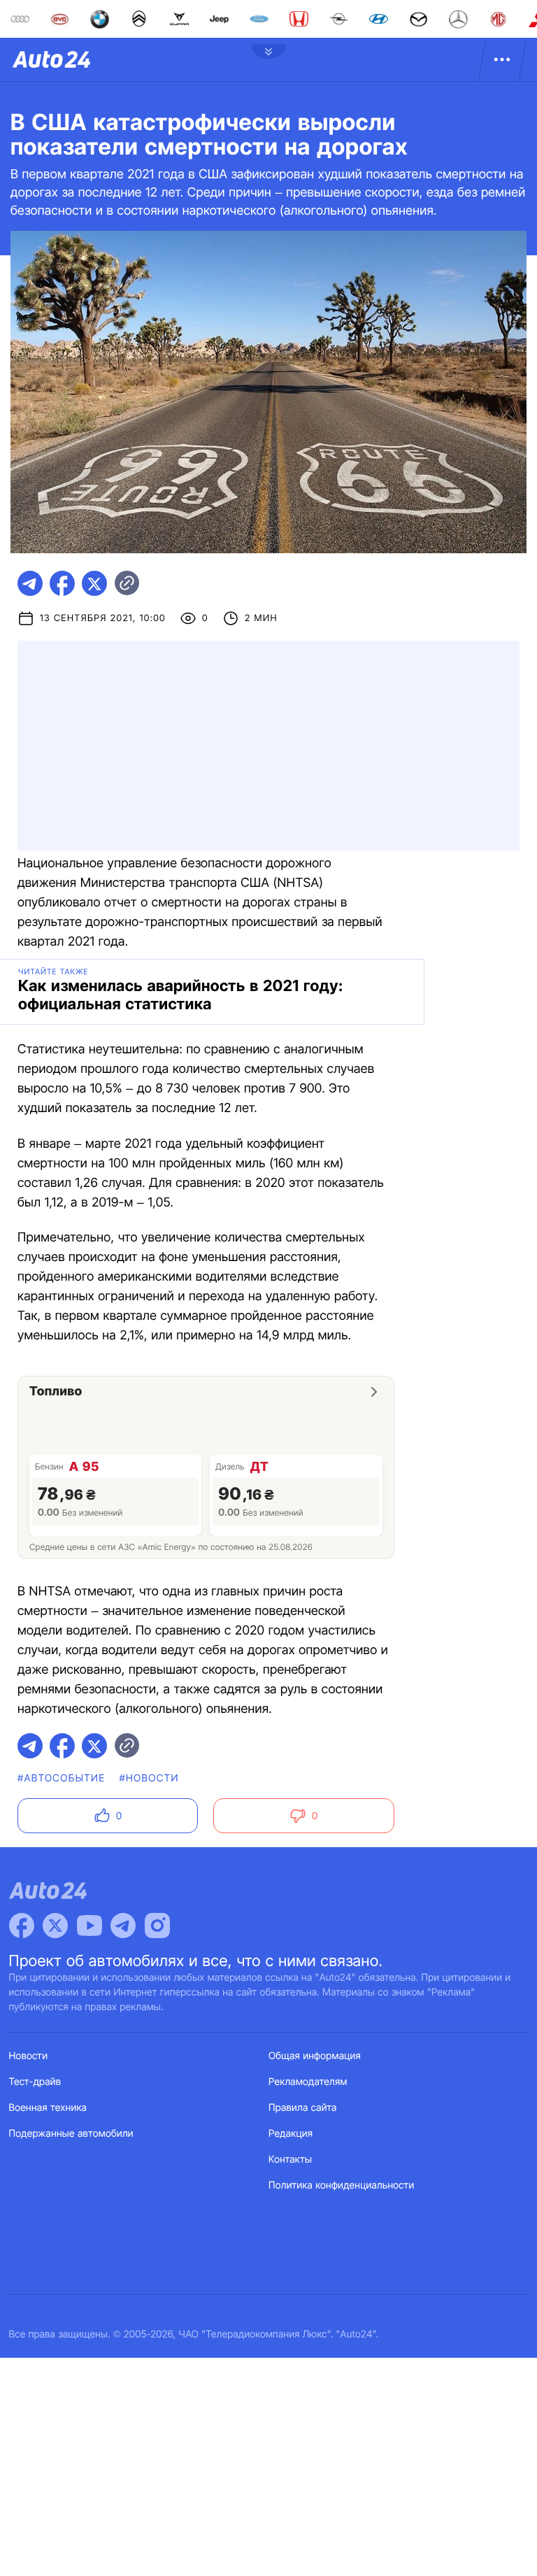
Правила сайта (303, 2108)
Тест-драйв (35, 2082)
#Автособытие (61, 1778)
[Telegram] (123, 1926)
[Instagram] (157, 1926)
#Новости (149, 1778)
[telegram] (30, 583)
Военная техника (48, 2108)
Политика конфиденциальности (341, 2185)
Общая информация (315, 2056)
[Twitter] (55, 1926)
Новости (29, 2056)
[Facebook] (22, 1926)
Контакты (290, 2159)
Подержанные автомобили (71, 2134)
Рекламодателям (308, 2082)
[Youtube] (89, 1926)
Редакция (291, 2134)
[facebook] (62, 583)
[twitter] (94, 583)
